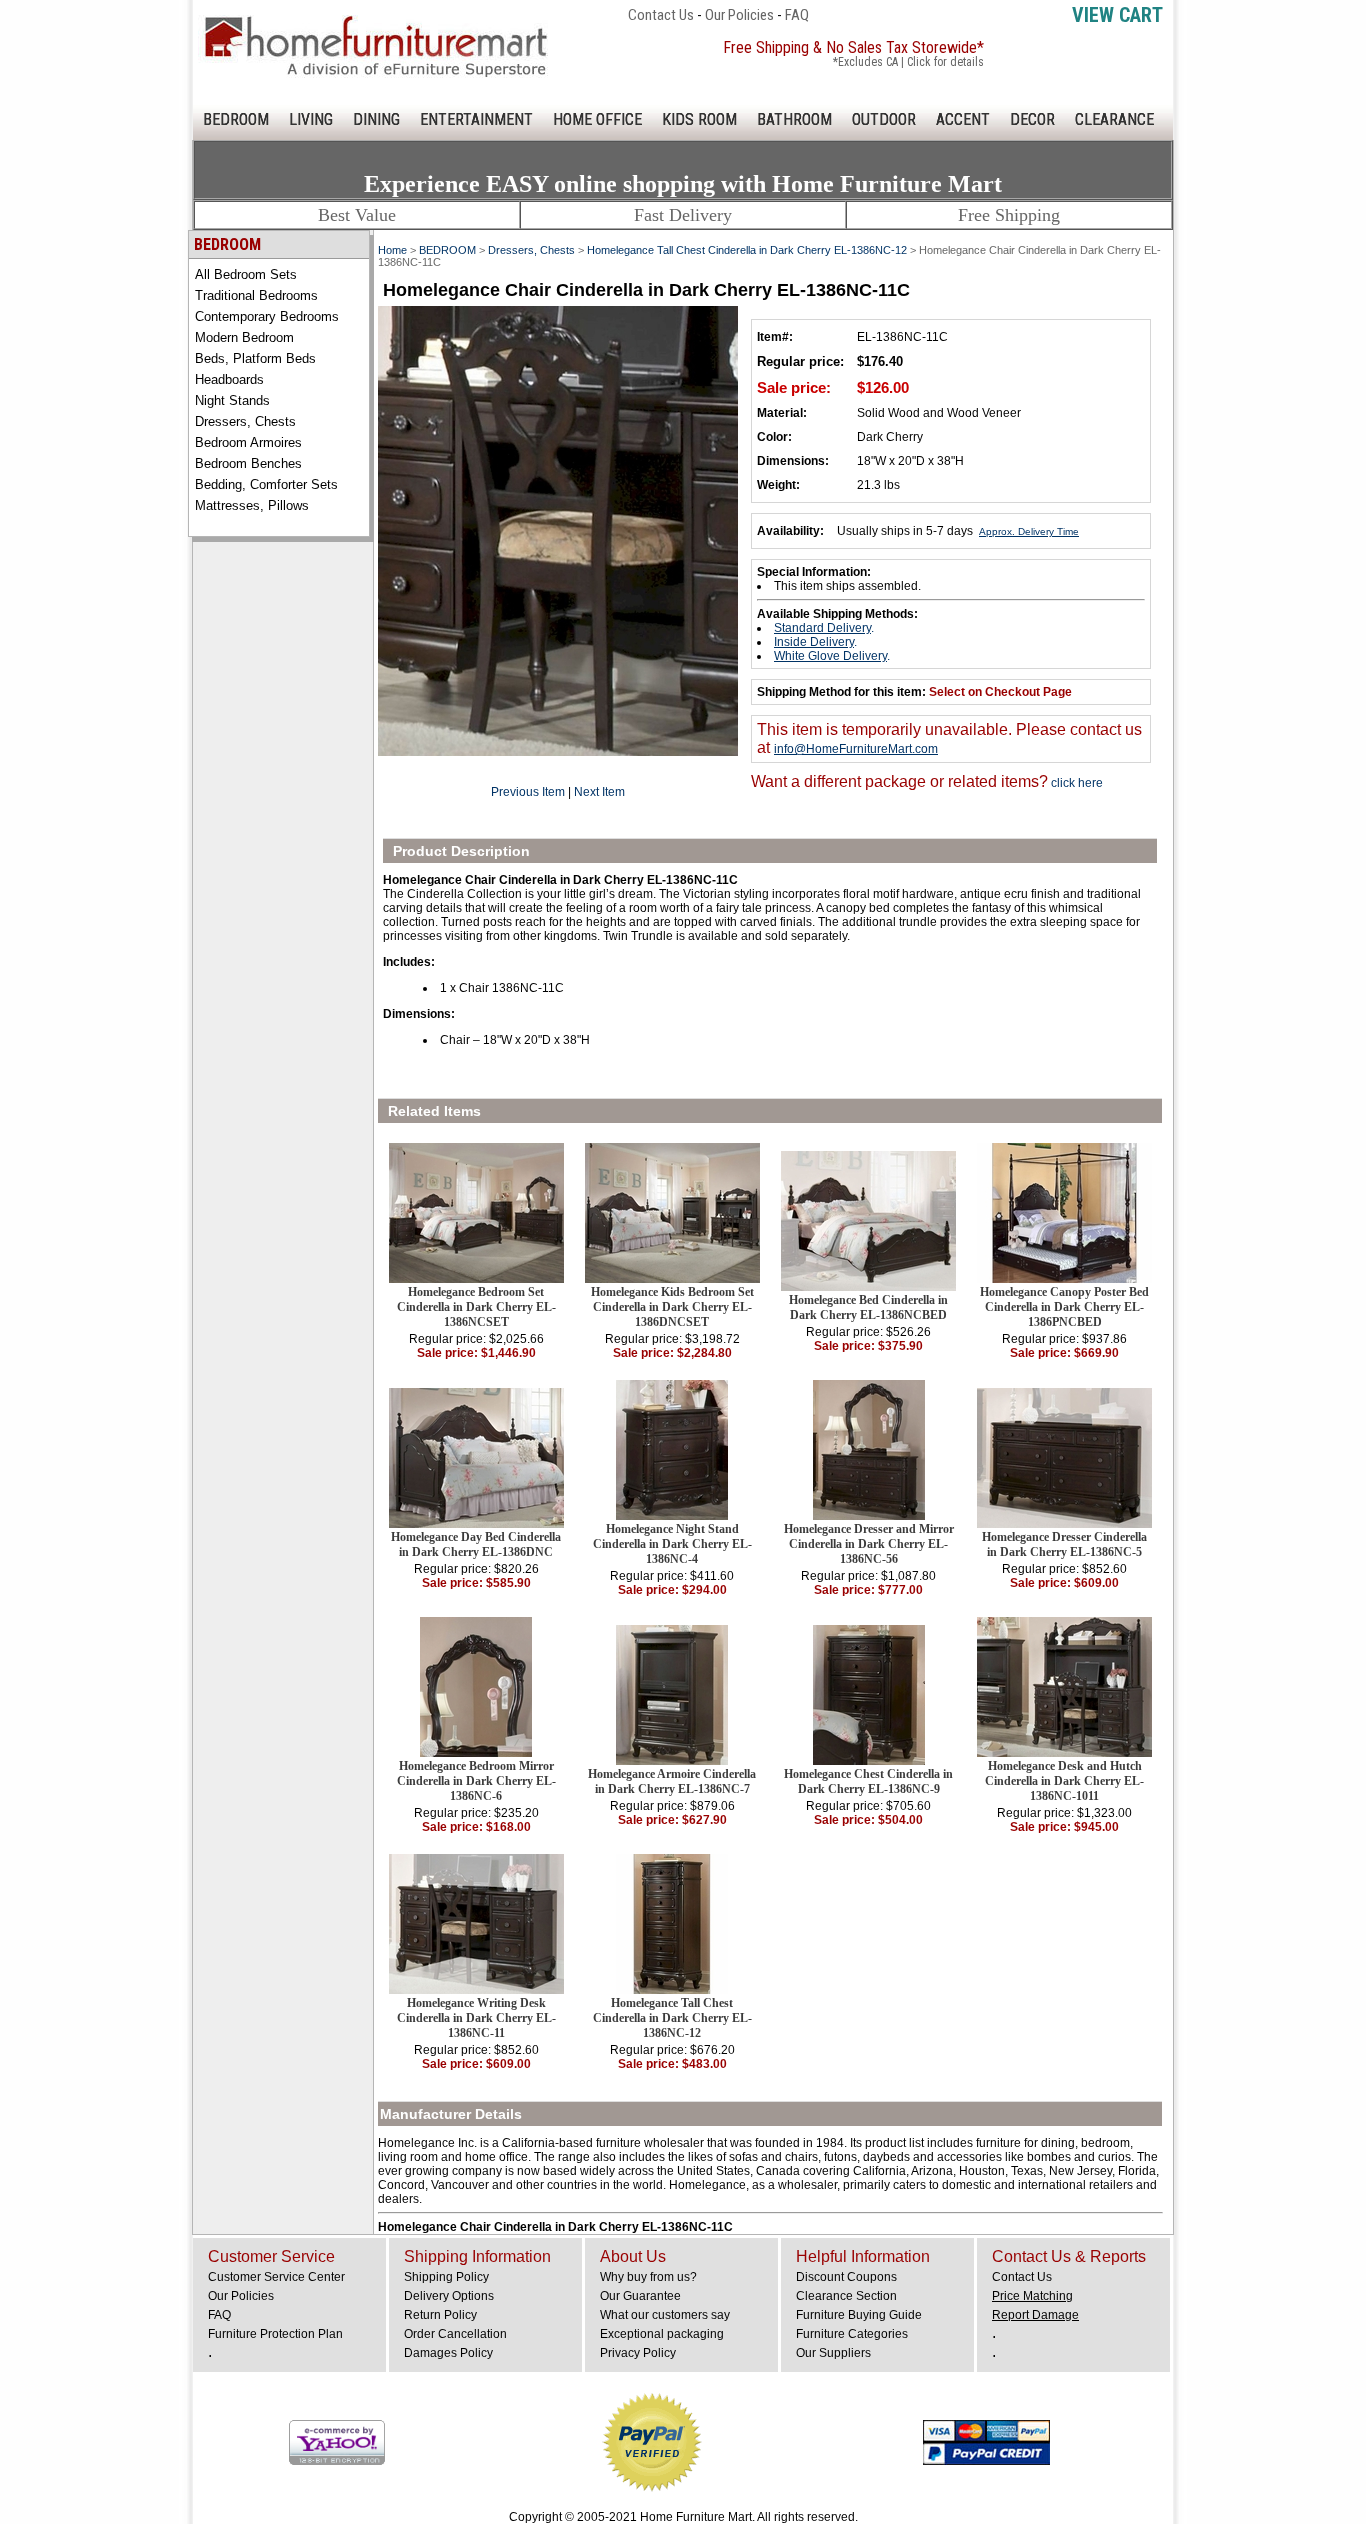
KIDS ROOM (699, 119)
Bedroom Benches (248, 463)
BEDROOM (236, 119)
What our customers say (665, 2315)
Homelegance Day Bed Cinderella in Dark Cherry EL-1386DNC (476, 1544)
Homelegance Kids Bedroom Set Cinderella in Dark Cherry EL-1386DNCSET (672, 1307)
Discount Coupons (846, 2277)
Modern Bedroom (244, 337)
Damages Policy (448, 2353)
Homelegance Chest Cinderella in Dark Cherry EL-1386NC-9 (868, 1781)
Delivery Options (449, 2296)
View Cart (1117, 15)
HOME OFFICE (597, 119)
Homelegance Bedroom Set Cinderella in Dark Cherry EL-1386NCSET (476, 1307)
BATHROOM (794, 119)
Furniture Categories (852, 2334)
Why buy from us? (648, 2277)
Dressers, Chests (245, 421)
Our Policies (739, 15)
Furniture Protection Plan (275, 2334)
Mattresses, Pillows (252, 505)
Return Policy (440, 2315)
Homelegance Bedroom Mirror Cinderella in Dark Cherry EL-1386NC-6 (476, 1781)
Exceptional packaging (662, 2334)
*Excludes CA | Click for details (908, 62)
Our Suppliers (833, 2353)
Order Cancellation (455, 2334)
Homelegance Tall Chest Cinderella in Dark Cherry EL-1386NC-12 (747, 250)
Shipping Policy (446, 2277)
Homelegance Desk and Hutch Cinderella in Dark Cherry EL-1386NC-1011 (1064, 1781)
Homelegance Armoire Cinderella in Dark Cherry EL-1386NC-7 (672, 1781)
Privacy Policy (638, 2353)
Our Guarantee (640, 2296)
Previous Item (528, 792)
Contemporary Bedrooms (267, 316)
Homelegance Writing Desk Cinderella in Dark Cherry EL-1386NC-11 (476, 2018)
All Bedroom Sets (246, 274)
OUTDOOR (884, 119)
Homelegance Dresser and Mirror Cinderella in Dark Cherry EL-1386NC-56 (869, 1544)
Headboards (229, 379)
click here (1075, 783)
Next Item (599, 792)
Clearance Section (846, 2296)
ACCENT (963, 119)
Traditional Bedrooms (256, 295)
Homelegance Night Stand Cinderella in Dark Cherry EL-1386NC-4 (672, 1544)
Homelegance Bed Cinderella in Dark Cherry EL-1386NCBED (868, 1307)
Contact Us (661, 15)
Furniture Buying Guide (859, 2315)
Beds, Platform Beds (255, 358)
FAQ (797, 15)
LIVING (311, 119)
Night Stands (232, 400)
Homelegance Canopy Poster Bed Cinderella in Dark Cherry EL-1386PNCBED (1064, 1307)
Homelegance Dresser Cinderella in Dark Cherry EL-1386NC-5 (1064, 1544)
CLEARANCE (1114, 119)
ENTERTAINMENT (476, 119)
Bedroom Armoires (248, 442)
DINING (376, 119)
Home (392, 250)
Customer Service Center (276, 2277)
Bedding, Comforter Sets (266, 484)
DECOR (1032, 119)
